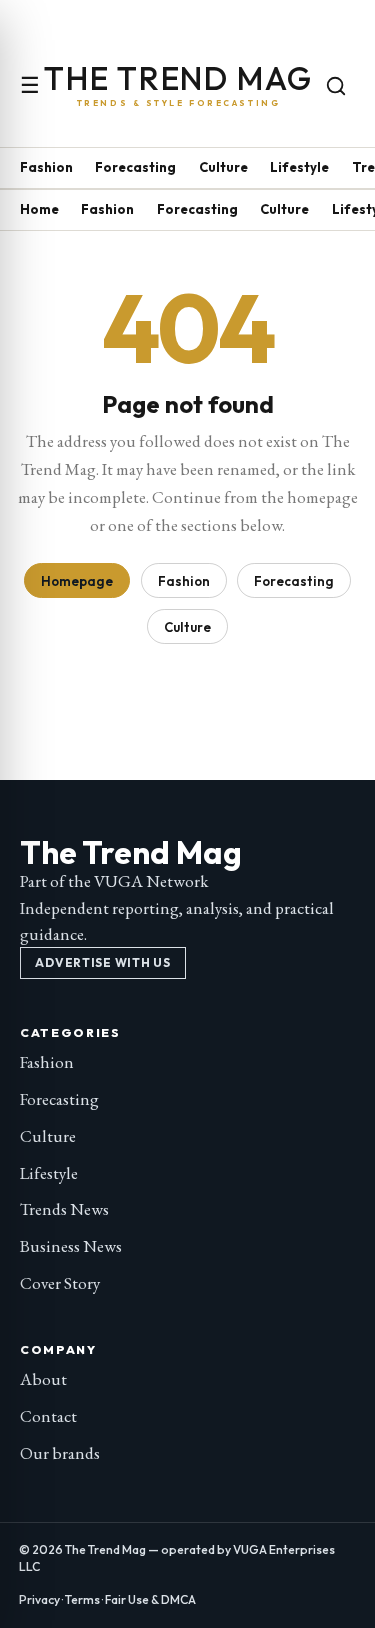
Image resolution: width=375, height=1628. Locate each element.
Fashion (46, 167)
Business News (71, 1246)
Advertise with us (102, 962)
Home (39, 209)
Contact (48, 1416)
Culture (223, 167)
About (43, 1379)
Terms (82, 1599)
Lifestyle (299, 167)
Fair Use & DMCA (150, 1599)
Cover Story (60, 1283)
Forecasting (135, 167)
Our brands (60, 1453)
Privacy (39, 1599)
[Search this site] (336, 86)
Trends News (64, 1209)
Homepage (77, 581)
